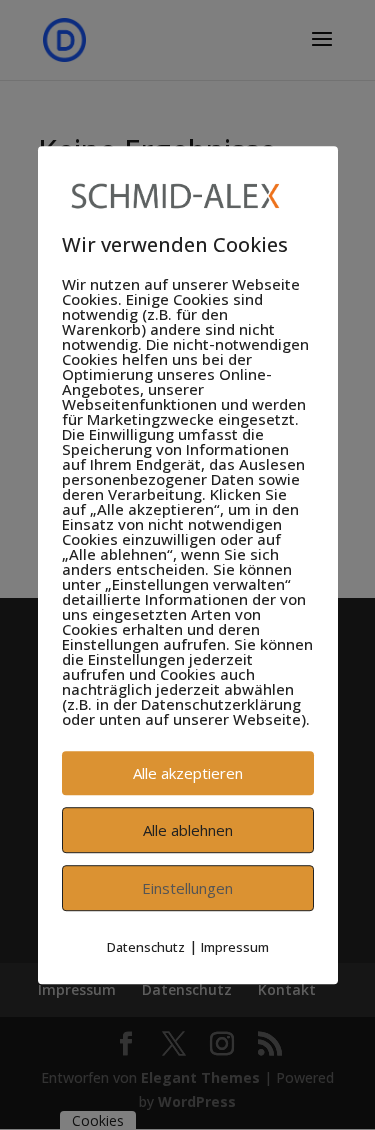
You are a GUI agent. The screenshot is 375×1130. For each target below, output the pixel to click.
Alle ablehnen (188, 830)
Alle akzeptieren (188, 773)
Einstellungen (187, 888)
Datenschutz (146, 947)
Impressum (235, 947)
